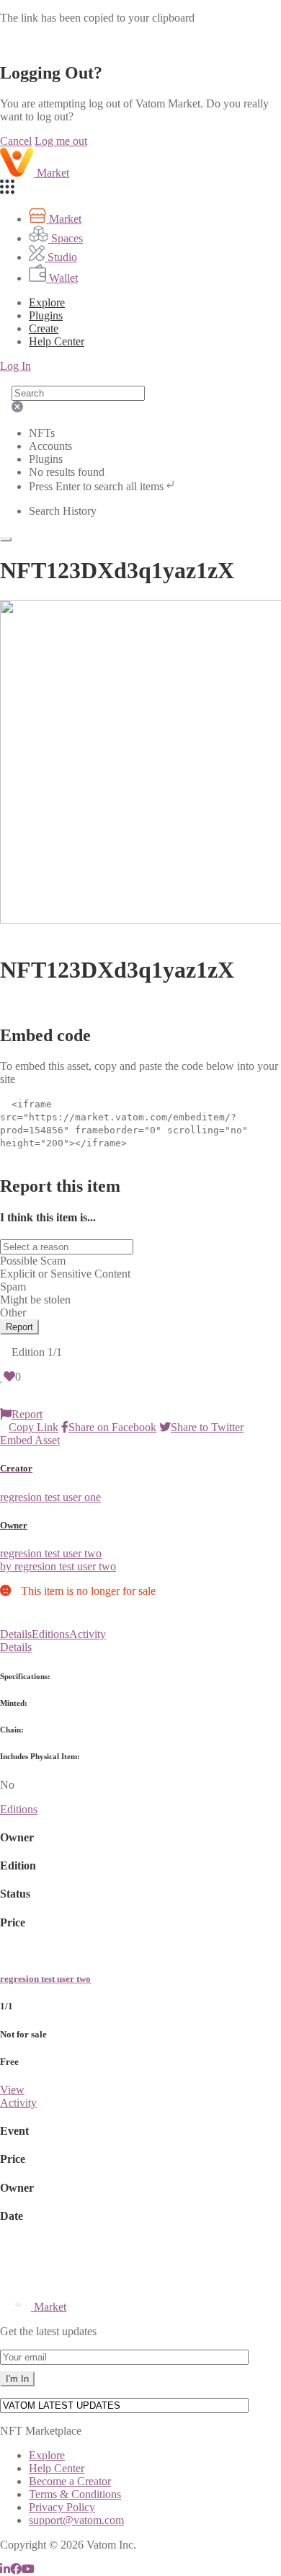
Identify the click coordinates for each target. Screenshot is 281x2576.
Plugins (46, 315)
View (12, 2090)
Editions (50, 1634)
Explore (47, 302)
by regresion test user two (58, 1566)
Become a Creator (70, 2481)
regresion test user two (45, 1979)
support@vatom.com (76, 2520)
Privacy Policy (62, 2507)
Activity (88, 1634)
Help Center (57, 2468)
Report (19, 1327)
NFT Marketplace (41, 2431)
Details (16, 1634)
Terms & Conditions (75, 2494)
